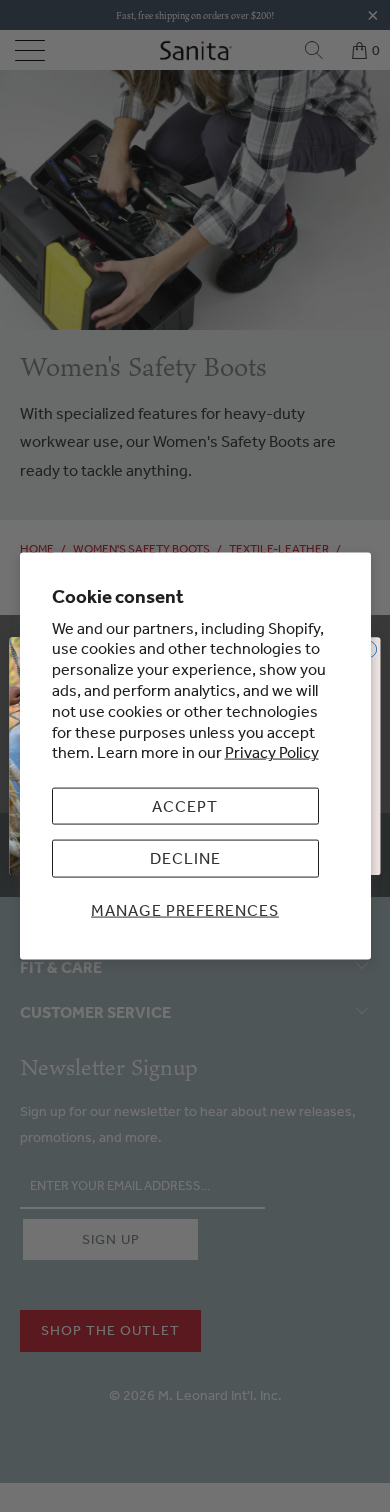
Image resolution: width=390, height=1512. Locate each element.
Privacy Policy (272, 752)
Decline (185, 858)
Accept (185, 806)
